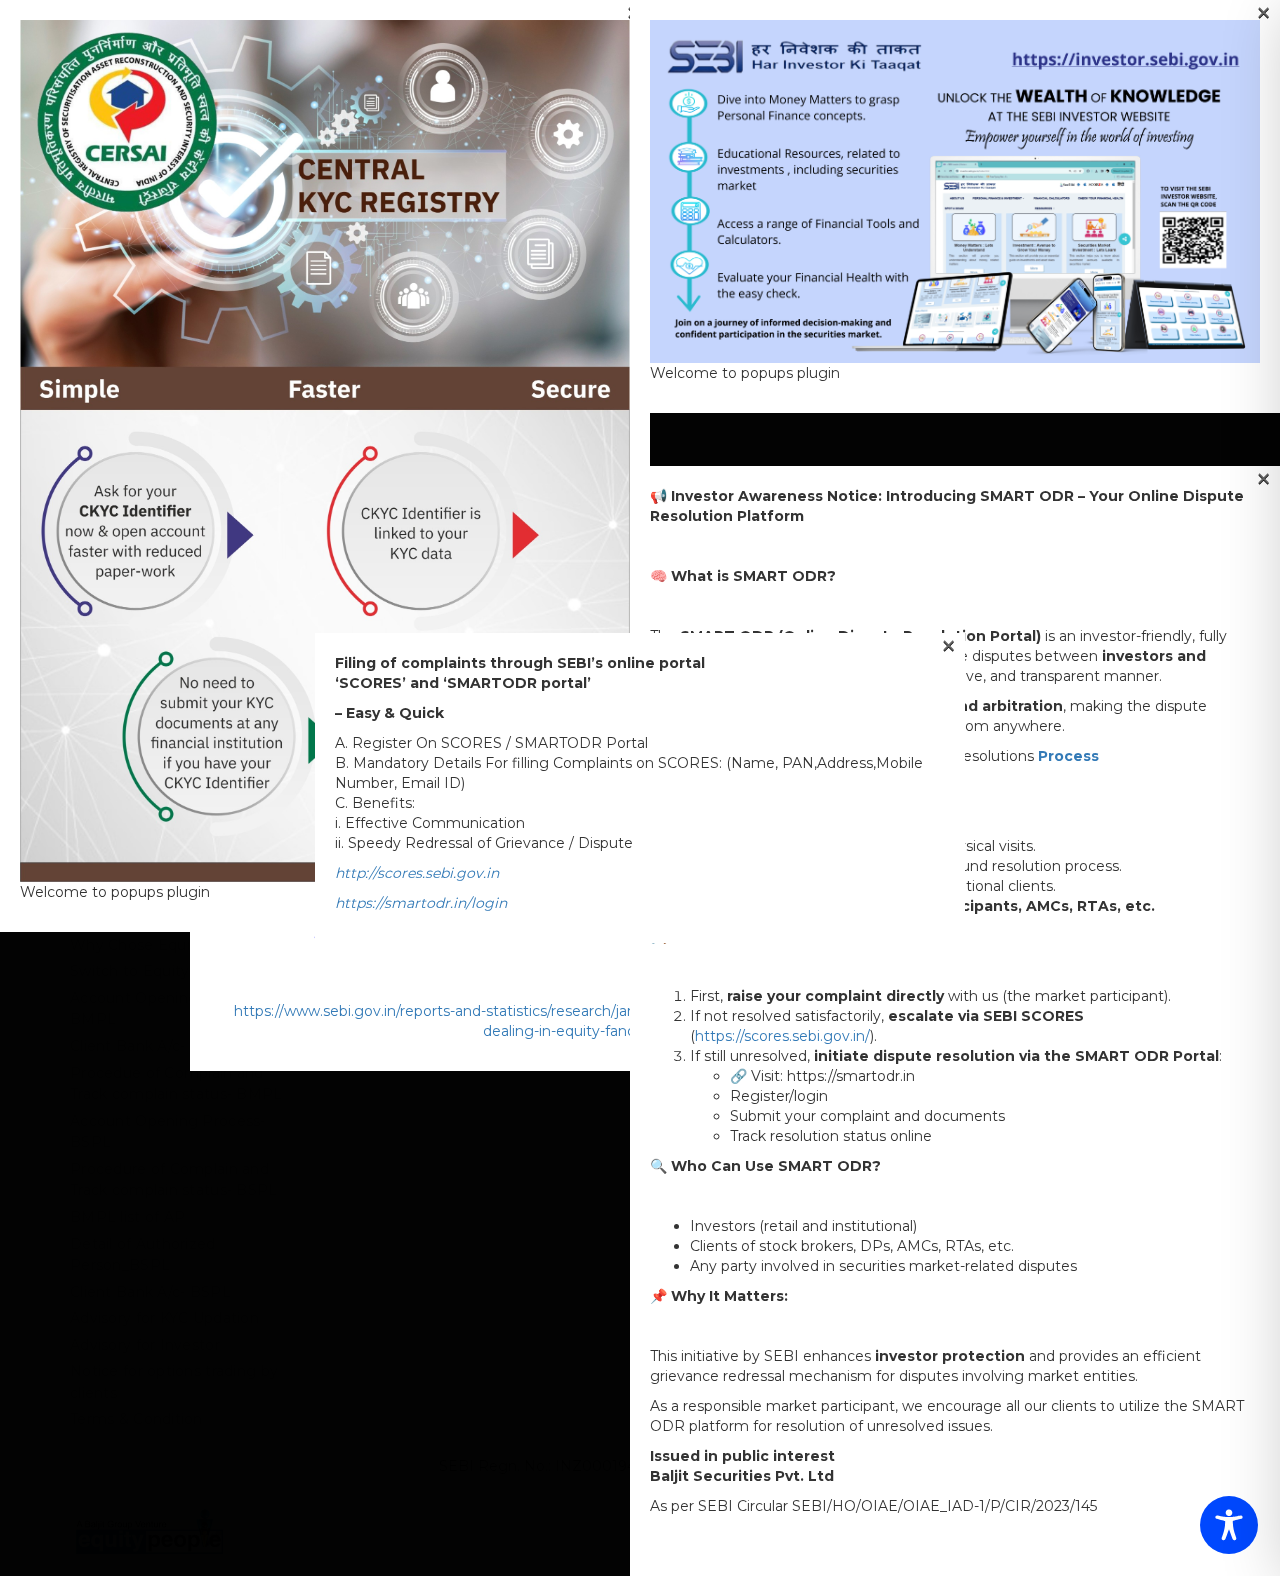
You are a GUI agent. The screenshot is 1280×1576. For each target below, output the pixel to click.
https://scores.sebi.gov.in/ (782, 1036)
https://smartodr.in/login (421, 903)
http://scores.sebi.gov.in (417, 873)
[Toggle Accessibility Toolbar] (1229, 1525)
